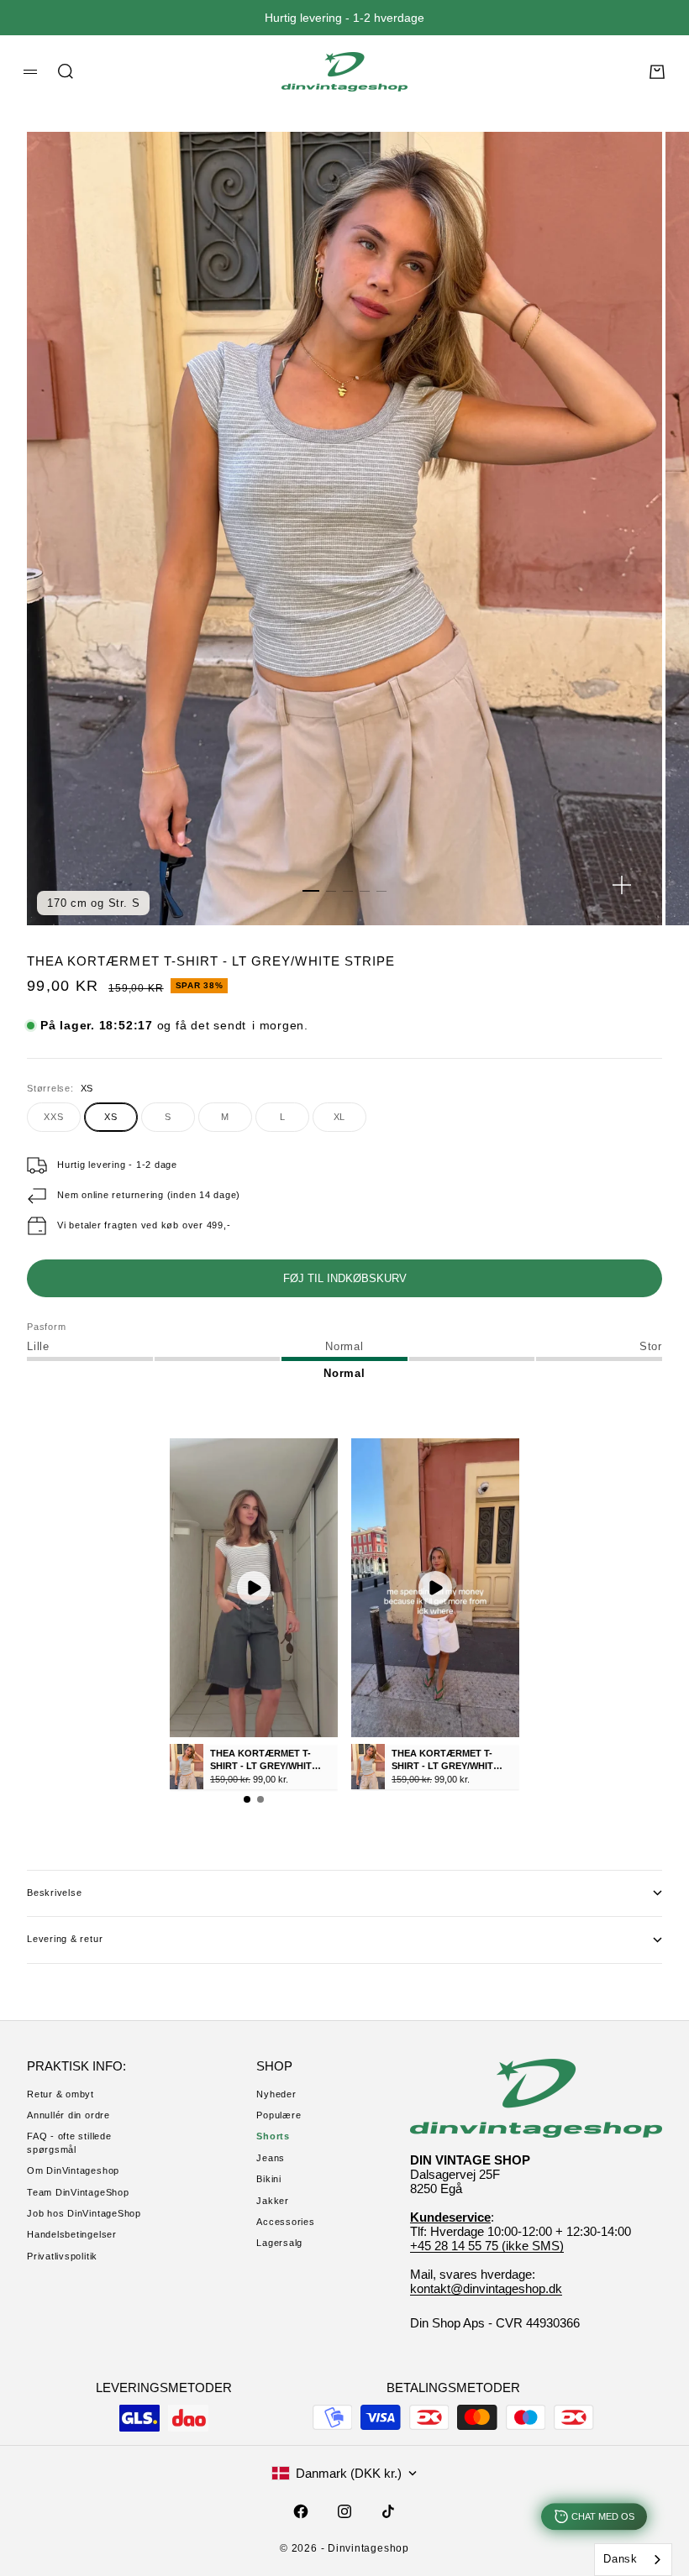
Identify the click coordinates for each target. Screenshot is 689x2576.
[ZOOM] (622, 885)
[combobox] (633, 2560)
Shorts (273, 2136)
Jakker (273, 2201)
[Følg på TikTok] (388, 2511)
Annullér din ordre (68, 2115)
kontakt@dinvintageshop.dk (486, 2288)
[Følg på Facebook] (301, 2511)
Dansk (621, 2559)
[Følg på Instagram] (344, 2511)
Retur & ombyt (60, 2094)
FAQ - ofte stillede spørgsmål (69, 2142)
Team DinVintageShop (78, 2192)
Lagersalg (279, 2243)
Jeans (271, 2158)
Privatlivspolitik (62, 2256)
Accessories (285, 2222)
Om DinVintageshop (73, 2170)
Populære (279, 2115)
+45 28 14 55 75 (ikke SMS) (487, 2246)
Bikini (269, 2179)
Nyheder (276, 2094)
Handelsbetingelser (72, 2234)
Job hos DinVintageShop (84, 2213)
